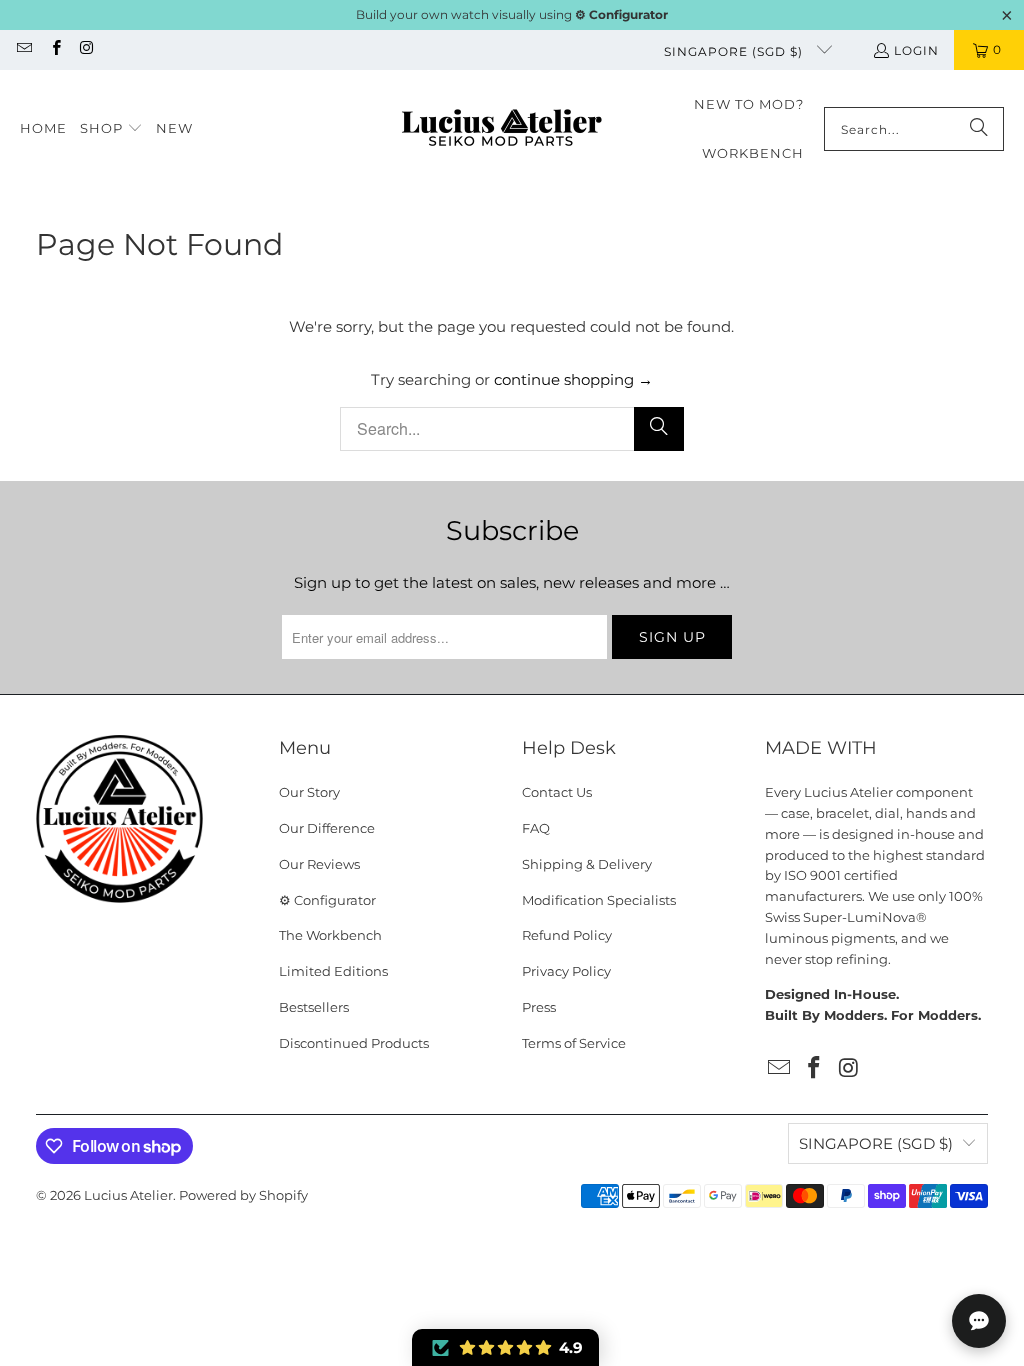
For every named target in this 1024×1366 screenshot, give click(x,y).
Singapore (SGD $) (735, 51)
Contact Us (557, 792)
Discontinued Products (354, 1043)
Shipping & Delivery (587, 864)
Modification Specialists (599, 900)
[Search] (979, 129)
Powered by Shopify (243, 1195)
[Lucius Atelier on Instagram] (86, 49)
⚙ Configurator (327, 900)
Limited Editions (333, 971)
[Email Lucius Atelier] (23, 49)
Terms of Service (574, 1043)
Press (539, 1007)
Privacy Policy (566, 971)
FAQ (536, 828)
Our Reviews (319, 864)
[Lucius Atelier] (501, 129)
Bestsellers (314, 1007)
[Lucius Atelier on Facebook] (54, 49)
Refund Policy (567, 935)
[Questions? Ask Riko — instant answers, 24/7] (979, 1321)
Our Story (309, 792)
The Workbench (330, 935)
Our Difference (327, 828)
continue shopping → (573, 379)
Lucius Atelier (128, 1195)
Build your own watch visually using (512, 14)
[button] (111, 129)
